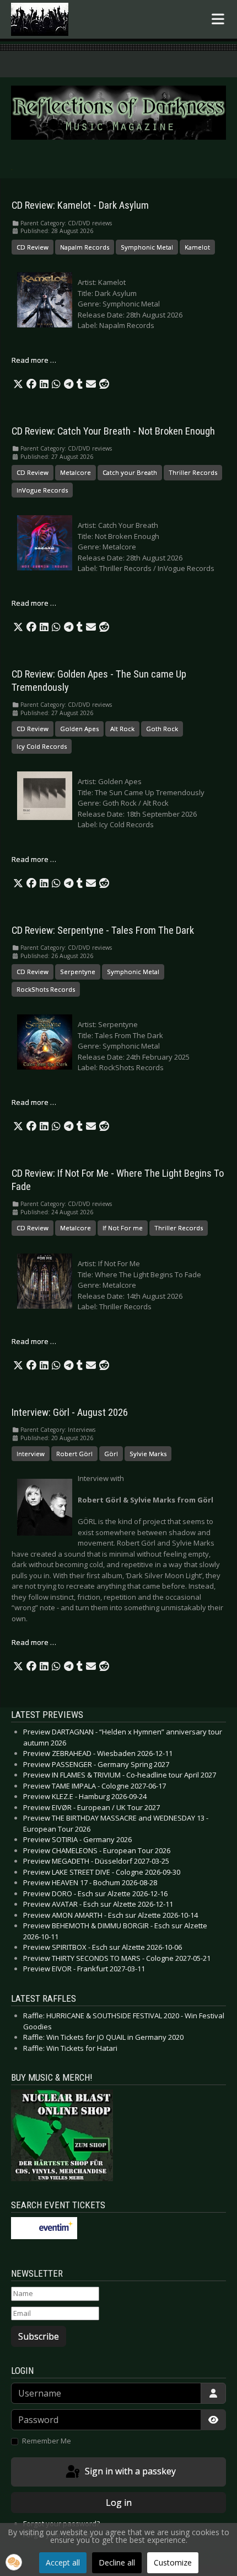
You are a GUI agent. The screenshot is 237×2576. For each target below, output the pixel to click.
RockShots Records (46, 989)
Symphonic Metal (147, 247)
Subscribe (39, 2336)
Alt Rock (122, 729)
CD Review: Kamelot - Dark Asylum (80, 205)
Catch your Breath (130, 472)
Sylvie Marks (148, 1454)
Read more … (34, 360)
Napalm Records (85, 247)
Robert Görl (74, 1454)
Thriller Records (193, 472)
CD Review (33, 247)
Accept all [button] (63, 2562)
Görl (111, 1454)
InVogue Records (42, 490)
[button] (18, 384)
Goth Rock (162, 729)
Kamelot (197, 247)
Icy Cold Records (42, 746)
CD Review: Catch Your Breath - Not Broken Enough (113, 431)
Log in (119, 2503)
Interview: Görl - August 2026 (70, 1413)
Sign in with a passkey (129, 2471)
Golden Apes (79, 729)
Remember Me (47, 2441)
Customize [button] (173, 2562)
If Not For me (123, 1228)
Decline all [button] (117, 2562)
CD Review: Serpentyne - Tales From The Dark (103, 930)
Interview (31, 1454)
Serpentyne (78, 972)
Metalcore (76, 472)
